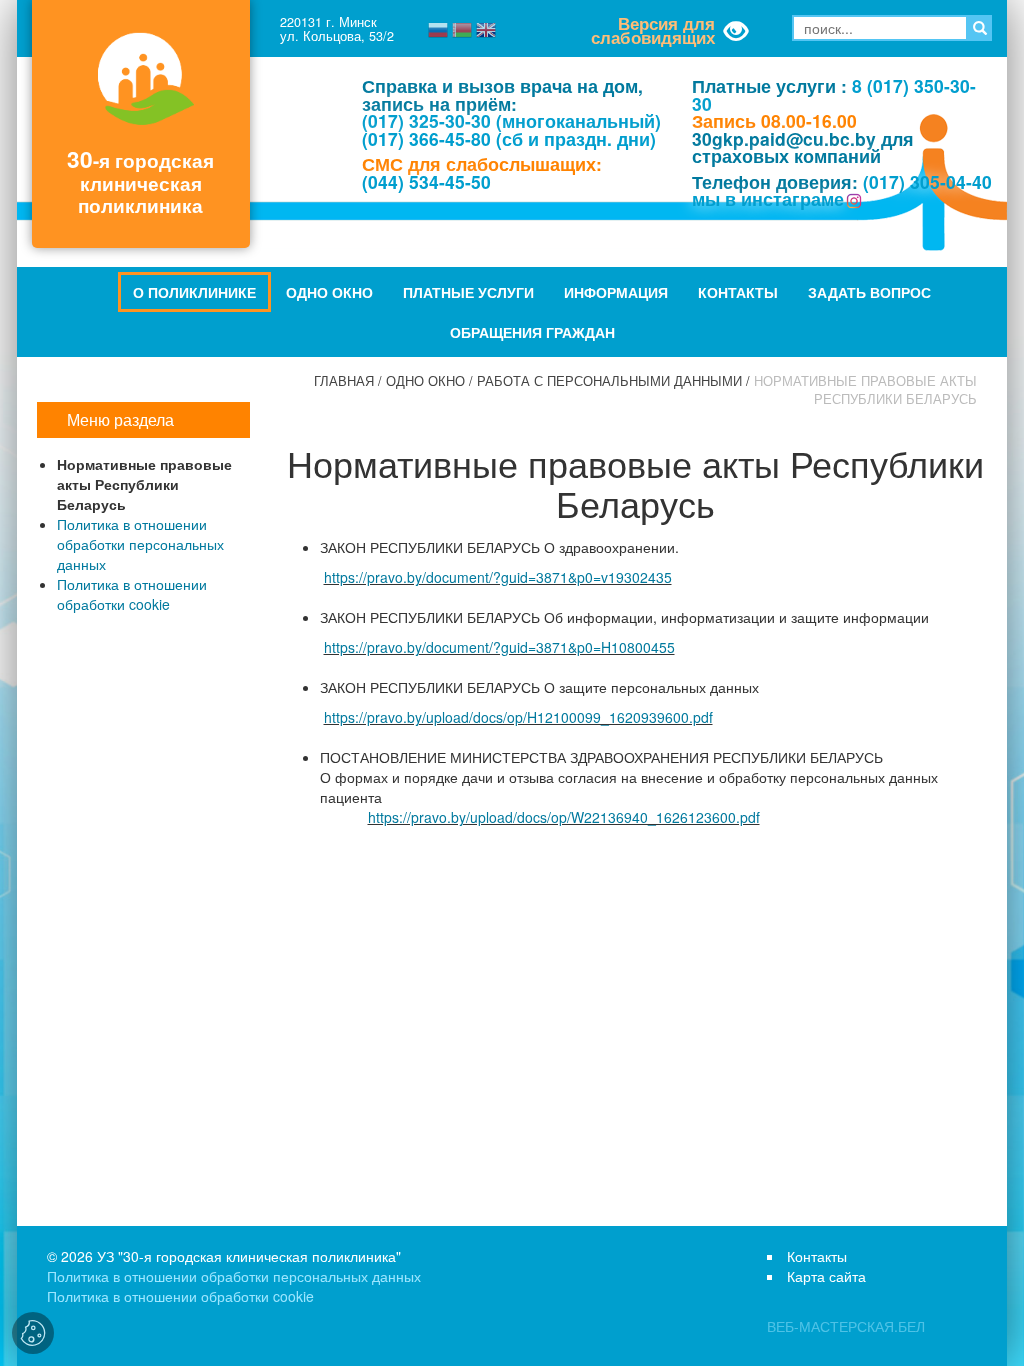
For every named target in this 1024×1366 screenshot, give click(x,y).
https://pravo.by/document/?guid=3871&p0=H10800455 (499, 647)
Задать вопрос (869, 292)
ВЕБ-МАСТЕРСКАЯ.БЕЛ (846, 1326)
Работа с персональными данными (609, 381)
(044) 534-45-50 (426, 181)
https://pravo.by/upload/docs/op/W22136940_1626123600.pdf (564, 817)
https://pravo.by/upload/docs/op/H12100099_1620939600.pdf (518, 717)
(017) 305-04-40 (927, 181)
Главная (344, 381)
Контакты (738, 292)
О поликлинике (194, 292)
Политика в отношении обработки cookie (132, 594)
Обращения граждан (532, 332)
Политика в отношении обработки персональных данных (140, 544)
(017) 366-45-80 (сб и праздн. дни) (509, 138)
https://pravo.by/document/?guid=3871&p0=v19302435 (498, 577)
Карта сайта (826, 1276)
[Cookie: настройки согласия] (33, 1333)
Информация (616, 292)
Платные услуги (468, 292)
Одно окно (329, 292)
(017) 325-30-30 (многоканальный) (511, 120)
